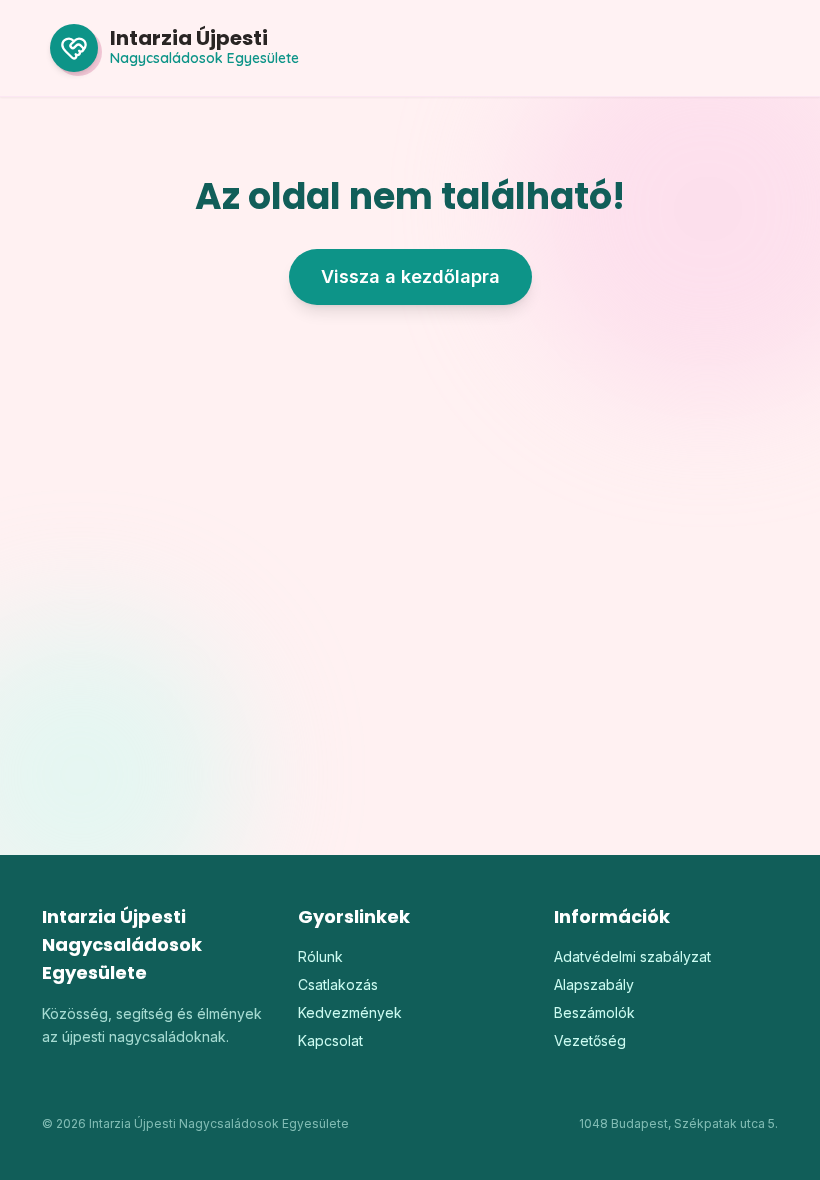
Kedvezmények (350, 1012)
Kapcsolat (330, 1040)
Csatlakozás (338, 984)
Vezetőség (590, 1040)
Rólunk (320, 956)
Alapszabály (594, 984)
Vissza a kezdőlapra (410, 276)
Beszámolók (594, 1012)
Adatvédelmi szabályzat (632, 956)
